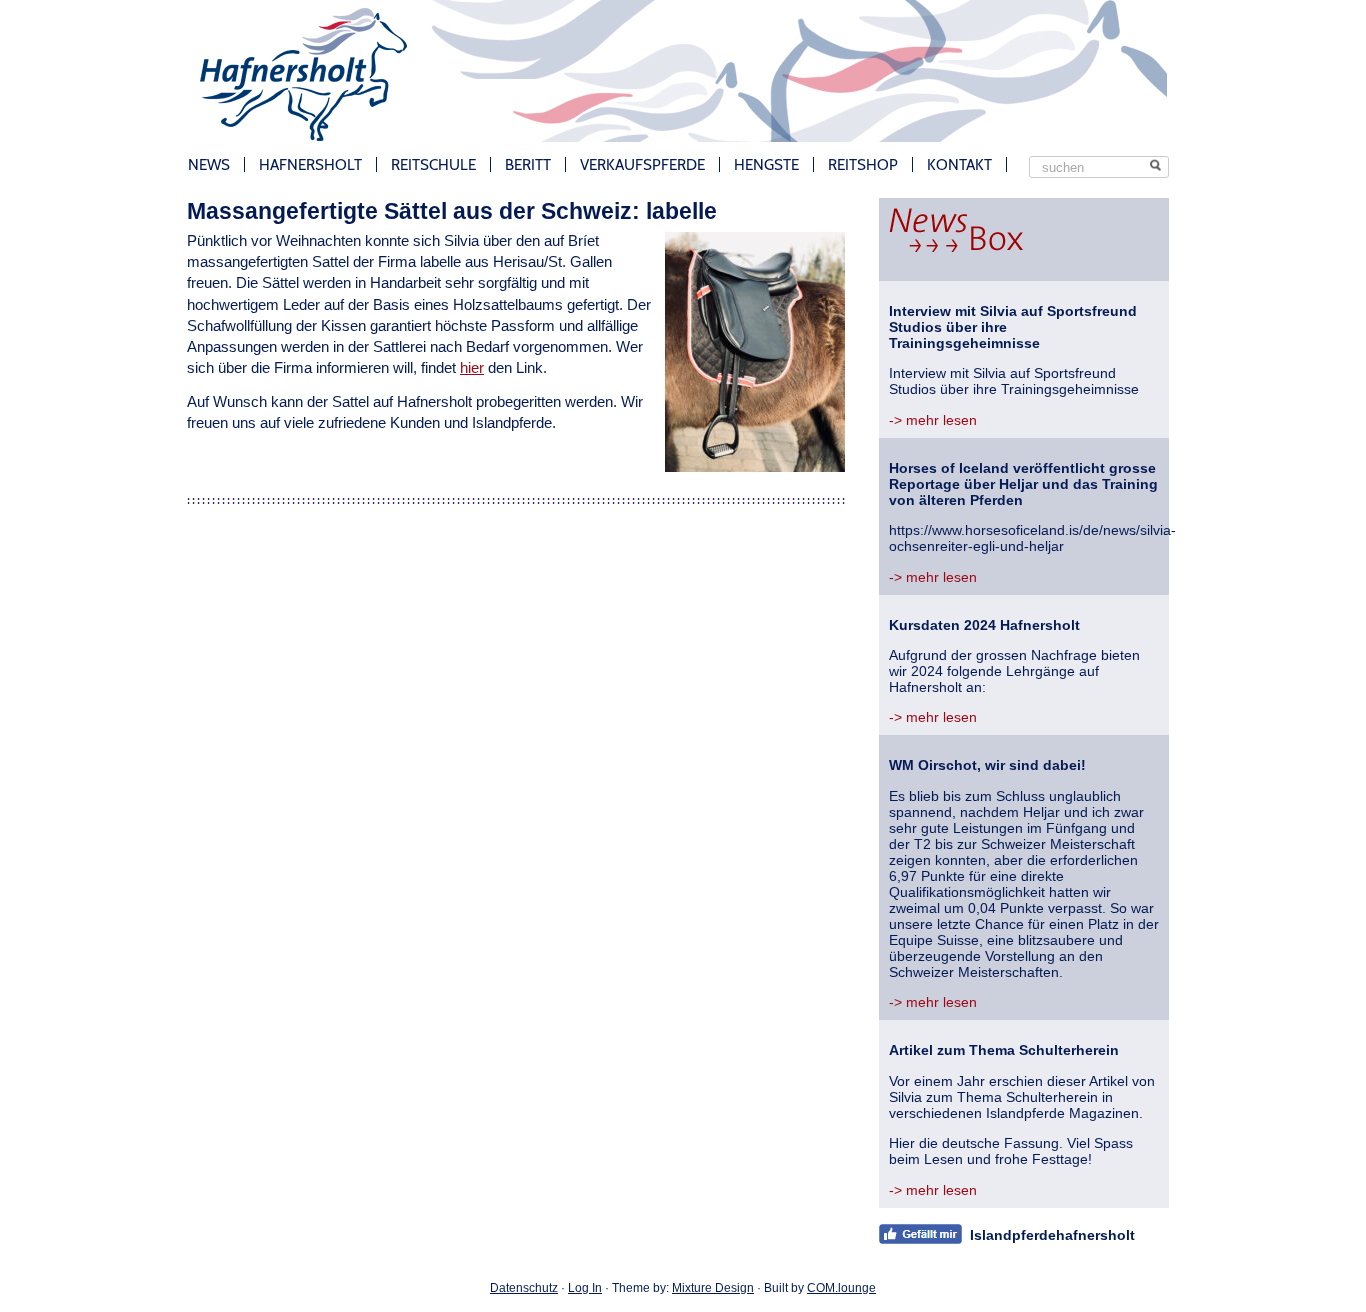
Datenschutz (524, 1288)
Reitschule (433, 164)
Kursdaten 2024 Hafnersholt (984, 625)
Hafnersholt (310, 164)
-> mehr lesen (933, 420)
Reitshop (863, 164)
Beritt (528, 164)
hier (472, 367)
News (209, 164)
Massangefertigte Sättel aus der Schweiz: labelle (452, 211)
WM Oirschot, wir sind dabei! (987, 765)
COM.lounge (841, 1288)
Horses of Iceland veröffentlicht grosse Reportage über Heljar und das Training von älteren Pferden (1023, 484)
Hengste (766, 164)
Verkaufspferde (642, 164)
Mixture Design (713, 1288)
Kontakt (959, 164)
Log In (585, 1288)
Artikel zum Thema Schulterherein (1004, 1050)
